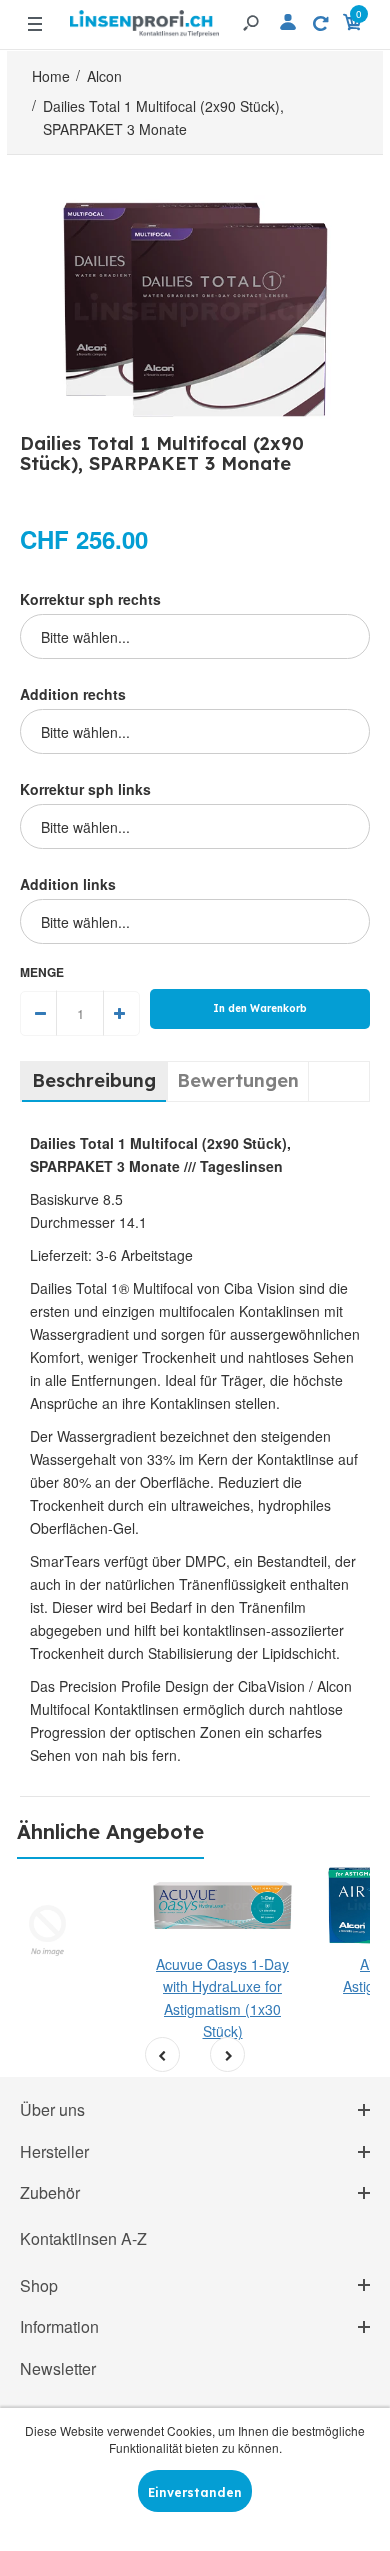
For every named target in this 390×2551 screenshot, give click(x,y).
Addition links (68, 884)
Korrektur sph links (85, 789)
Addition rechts (73, 694)
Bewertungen (238, 1080)
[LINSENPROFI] (145, 15)
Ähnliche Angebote (110, 1831)
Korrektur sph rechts (90, 599)
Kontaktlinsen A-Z (83, 2238)
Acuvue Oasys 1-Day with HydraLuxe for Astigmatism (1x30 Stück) (222, 1997)
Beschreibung (94, 1080)
